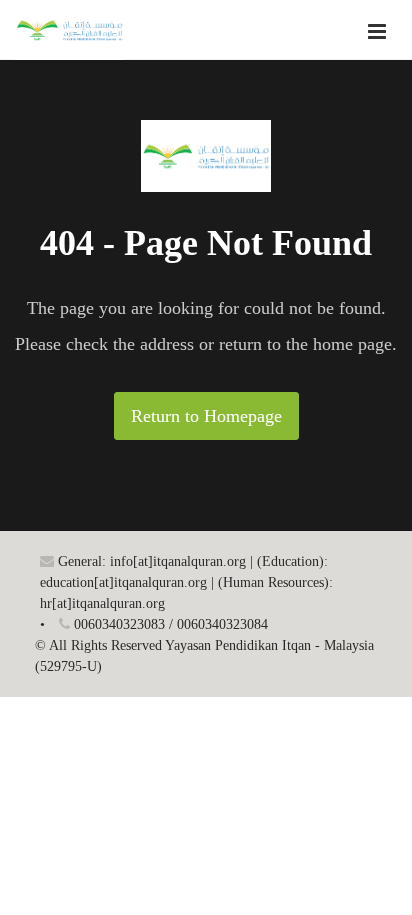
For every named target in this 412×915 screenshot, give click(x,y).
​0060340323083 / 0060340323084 (169, 624)
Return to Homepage (206, 416)
